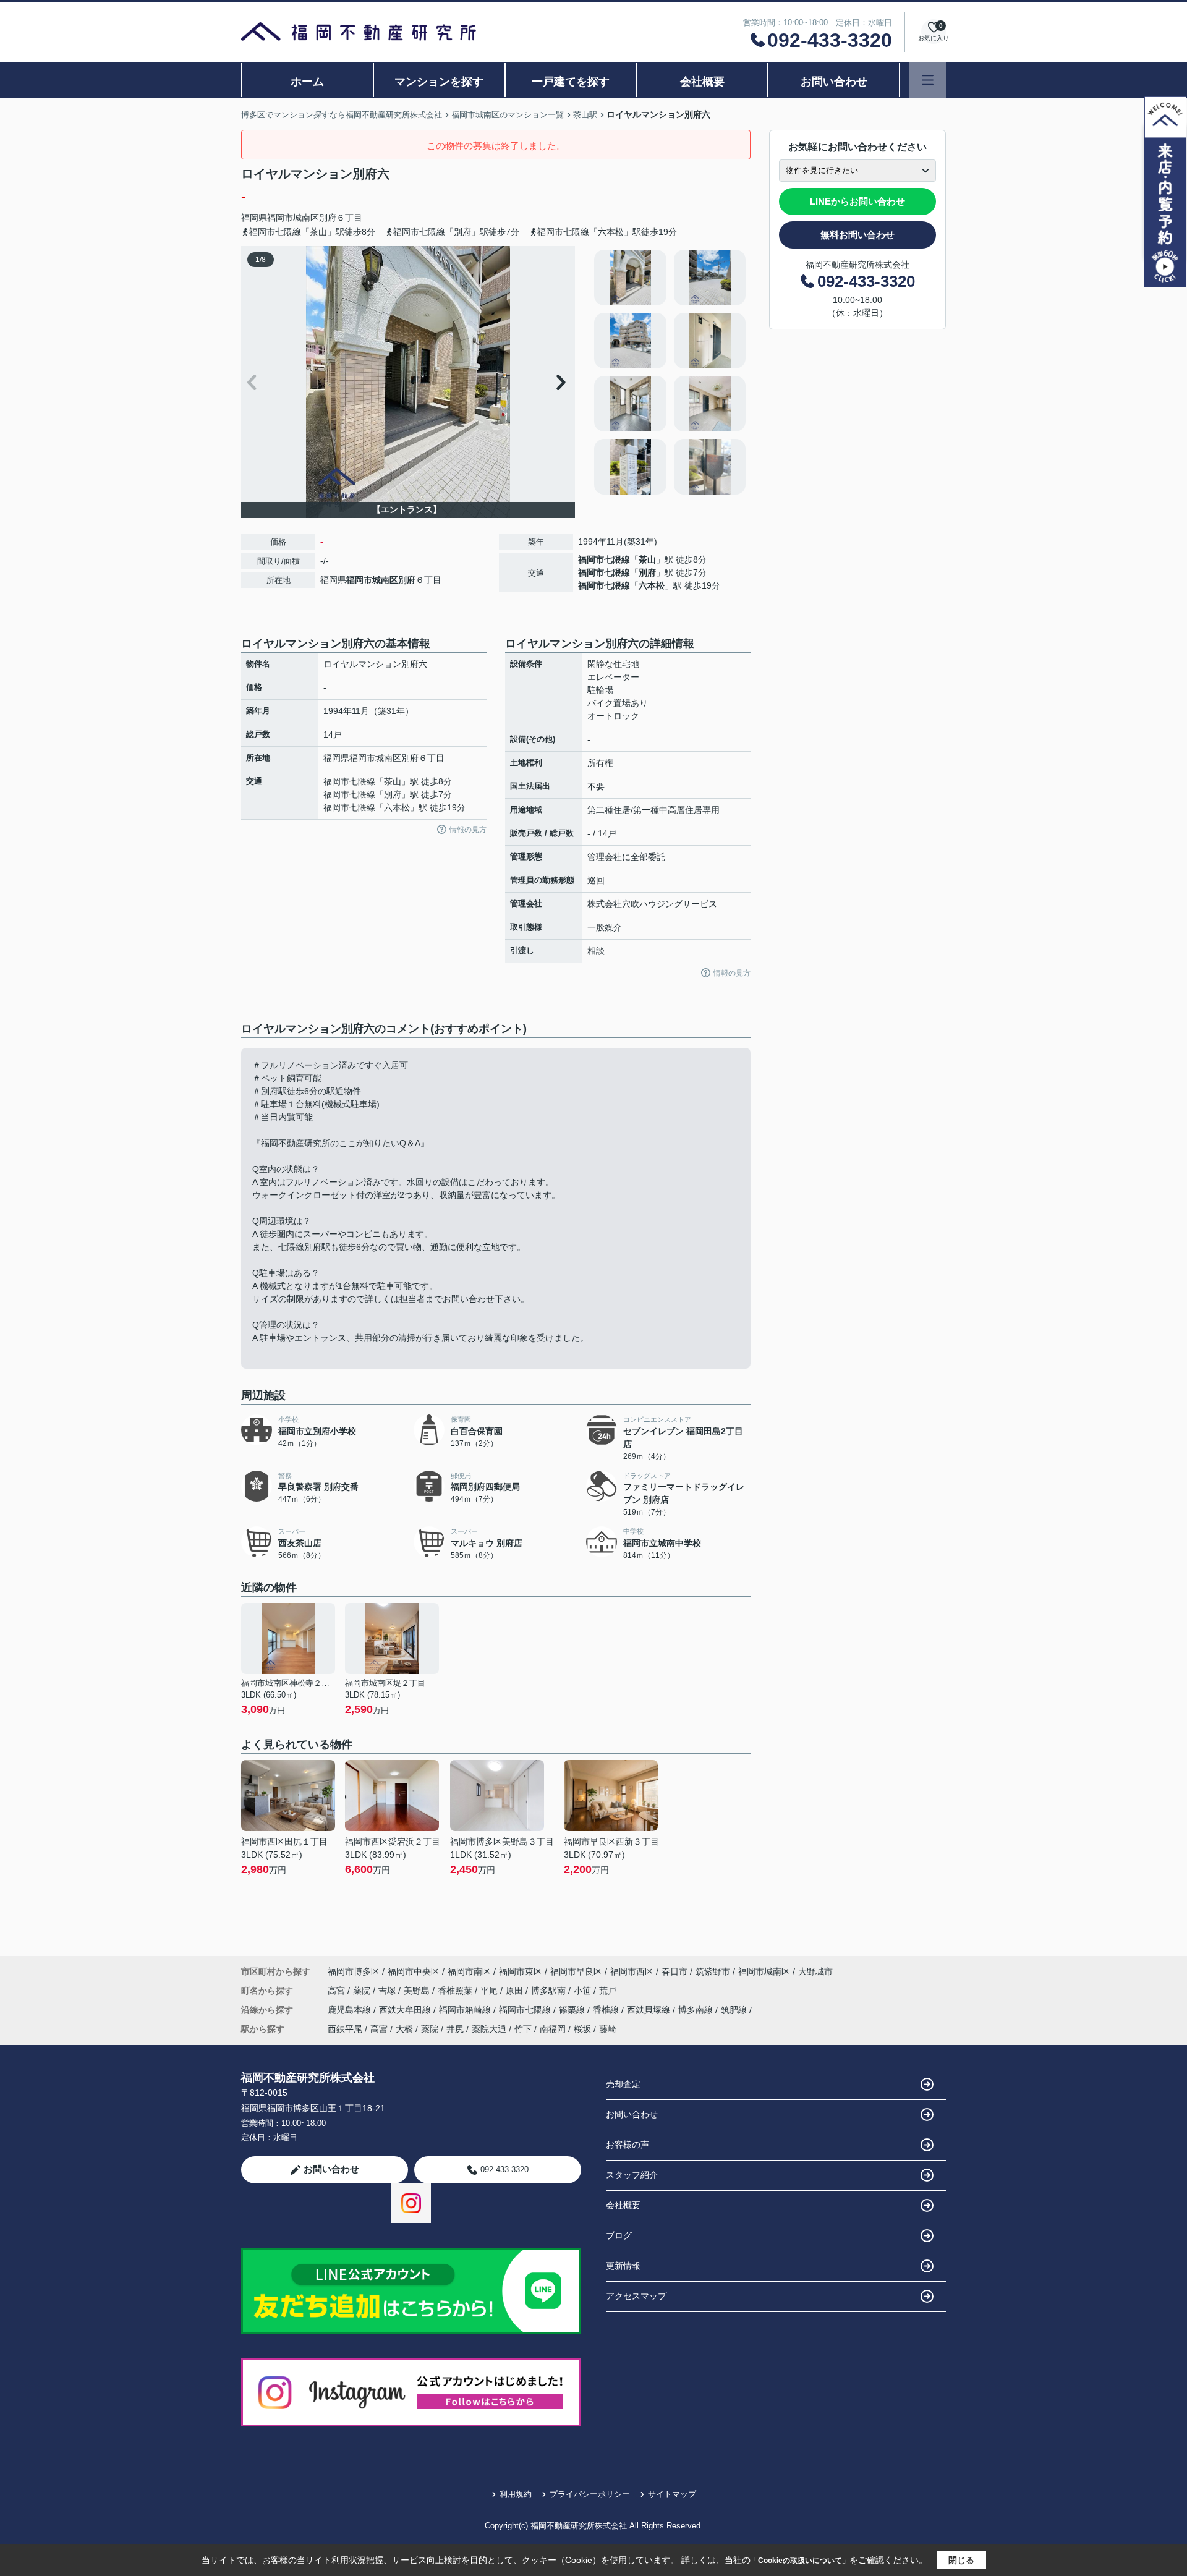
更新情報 (623, 2266)
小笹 (584, 1991)
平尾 (490, 1991)
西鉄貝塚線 (650, 2010)
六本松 (652, 585)
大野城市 (815, 1971)
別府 (328, 218)
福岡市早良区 (576, 1971)
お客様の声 (628, 2145)
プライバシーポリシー (590, 2494)
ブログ (619, 2235)
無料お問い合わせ (857, 235)
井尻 (455, 2029)
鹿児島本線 (351, 2010)
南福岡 (553, 2029)
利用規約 (516, 2494)
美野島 (418, 1991)
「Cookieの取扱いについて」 (800, 2561)
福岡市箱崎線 (466, 2010)
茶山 (647, 559)
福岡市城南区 (293, 218)
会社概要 (702, 82)
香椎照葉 (456, 1991)
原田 (516, 1991)
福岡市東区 (521, 1971)
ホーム (307, 82)
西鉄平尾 (345, 2029)
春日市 (674, 1971)
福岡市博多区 (354, 1971)
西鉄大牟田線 (406, 2010)
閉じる (961, 2560)
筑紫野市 (713, 1971)
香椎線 (607, 2010)
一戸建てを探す (571, 82)
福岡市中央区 (414, 1971)
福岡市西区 (632, 1971)
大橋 (404, 2029)
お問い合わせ (834, 82)
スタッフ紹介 (632, 2175)
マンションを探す (439, 82)
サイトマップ (672, 2494)
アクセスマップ (636, 2296)
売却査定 (623, 2084)
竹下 (523, 2029)
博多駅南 (550, 1991)
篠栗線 (573, 2010)
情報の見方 (468, 830)
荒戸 (608, 1991)
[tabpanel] (670, 372)
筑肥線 (735, 2010)
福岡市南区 (469, 1971)
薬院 (363, 1991)
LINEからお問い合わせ (857, 201)
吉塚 (388, 1991)
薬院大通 (489, 2029)
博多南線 (697, 2010)
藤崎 (608, 2029)
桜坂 (582, 2029)
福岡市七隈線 (604, 559)
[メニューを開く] (928, 80)
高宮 (338, 1991)
